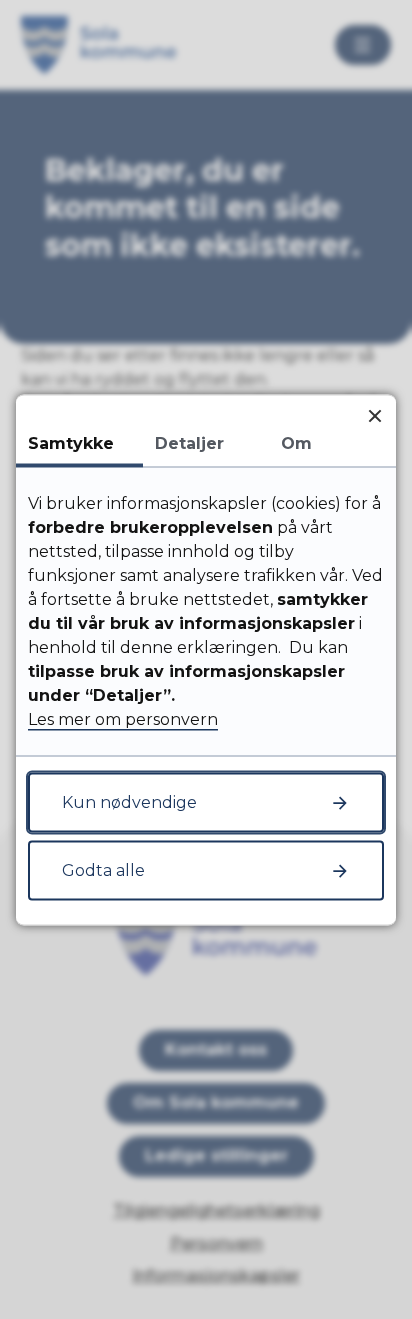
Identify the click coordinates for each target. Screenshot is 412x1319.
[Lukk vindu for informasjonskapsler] (374, 415)
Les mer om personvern (123, 718)
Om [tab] (296, 442)
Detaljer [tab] (189, 442)
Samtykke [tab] (71, 442)
